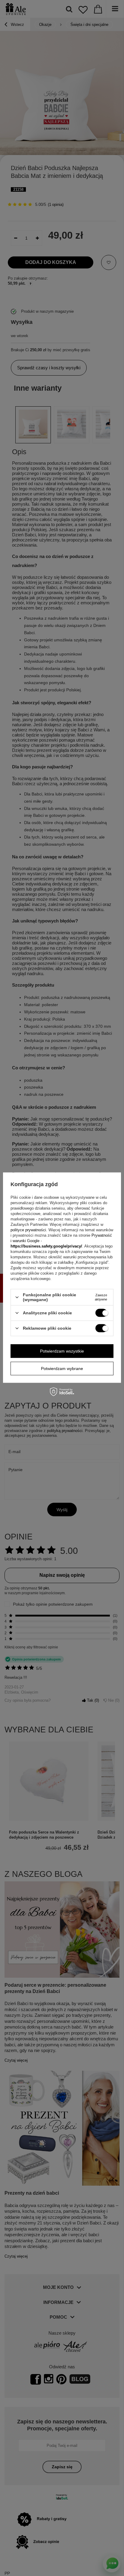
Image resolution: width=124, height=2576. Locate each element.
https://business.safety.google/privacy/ (46, 1246)
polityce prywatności (28, 1230)
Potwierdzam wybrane (62, 1369)
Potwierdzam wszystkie (62, 1351)
